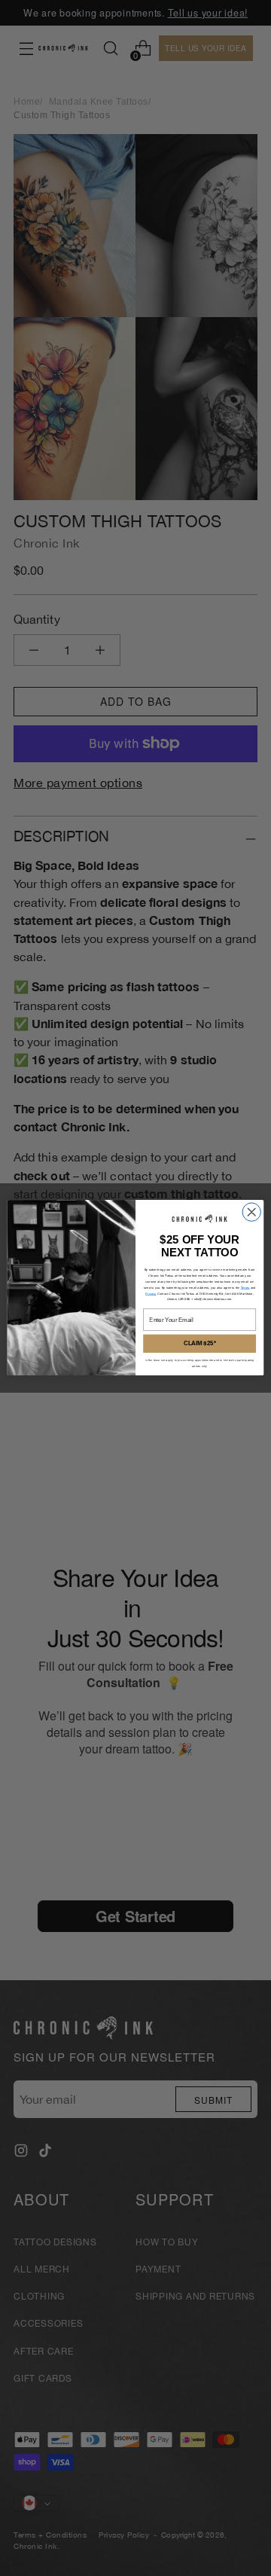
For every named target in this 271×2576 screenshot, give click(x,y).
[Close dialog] (251, 1212)
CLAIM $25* (200, 1344)
